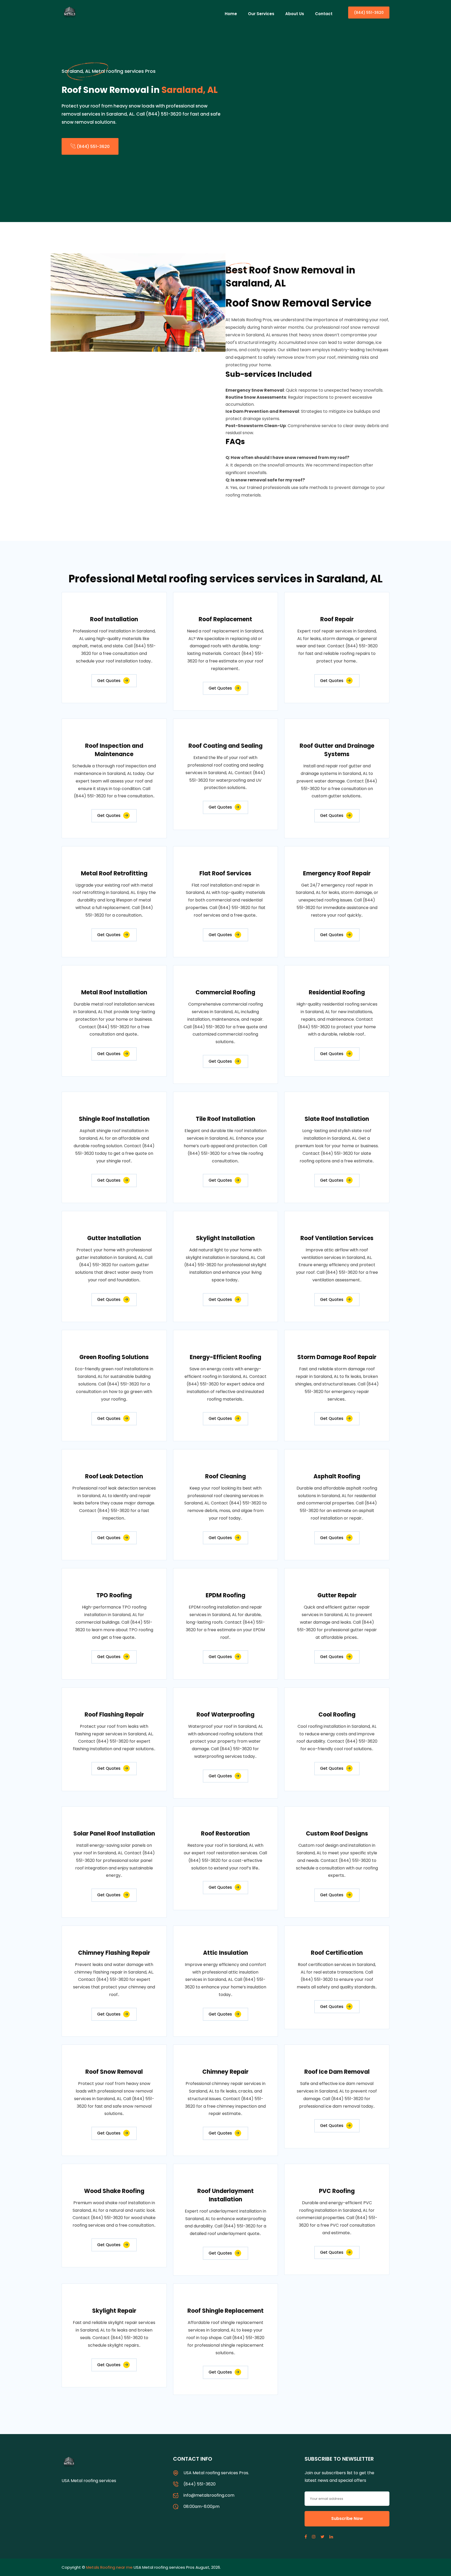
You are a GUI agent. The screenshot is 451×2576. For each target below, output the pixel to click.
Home (231, 14)
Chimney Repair (225, 2072)
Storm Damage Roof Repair (337, 1357)
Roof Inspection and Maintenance (114, 750)
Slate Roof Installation (337, 1119)
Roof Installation (114, 619)
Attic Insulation (225, 1953)
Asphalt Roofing (337, 1476)
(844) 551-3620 (369, 13)
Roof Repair (337, 619)
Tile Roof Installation (225, 1119)
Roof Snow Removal (114, 2072)
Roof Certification (337, 1953)
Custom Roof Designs (337, 1834)
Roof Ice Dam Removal (337, 2072)
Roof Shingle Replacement (225, 2311)
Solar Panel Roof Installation (114, 1834)
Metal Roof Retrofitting (114, 873)
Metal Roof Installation (114, 992)
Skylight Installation (225, 1238)
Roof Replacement (225, 619)
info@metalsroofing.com (209, 2495)
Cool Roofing (337, 1715)
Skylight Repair (114, 2311)
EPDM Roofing (225, 1595)
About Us (295, 14)
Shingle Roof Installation (114, 1119)
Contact (324, 14)
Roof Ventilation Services (337, 1238)
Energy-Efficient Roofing (225, 1357)
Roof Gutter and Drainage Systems (337, 750)
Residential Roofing (337, 992)
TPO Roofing (114, 1595)
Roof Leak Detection (114, 1476)
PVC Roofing (337, 2191)
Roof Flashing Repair (114, 1715)
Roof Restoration (225, 1834)
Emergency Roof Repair (337, 873)
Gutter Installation (114, 1238)
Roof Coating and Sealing (225, 746)
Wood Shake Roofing (114, 2191)
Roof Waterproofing (225, 1715)
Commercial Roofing (225, 992)
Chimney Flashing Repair (114, 1953)
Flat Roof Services (225, 873)
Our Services (261, 14)
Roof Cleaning (225, 1476)
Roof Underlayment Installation (225, 2195)
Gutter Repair (337, 1595)
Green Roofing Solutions (114, 1357)
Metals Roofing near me (109, 2567)
